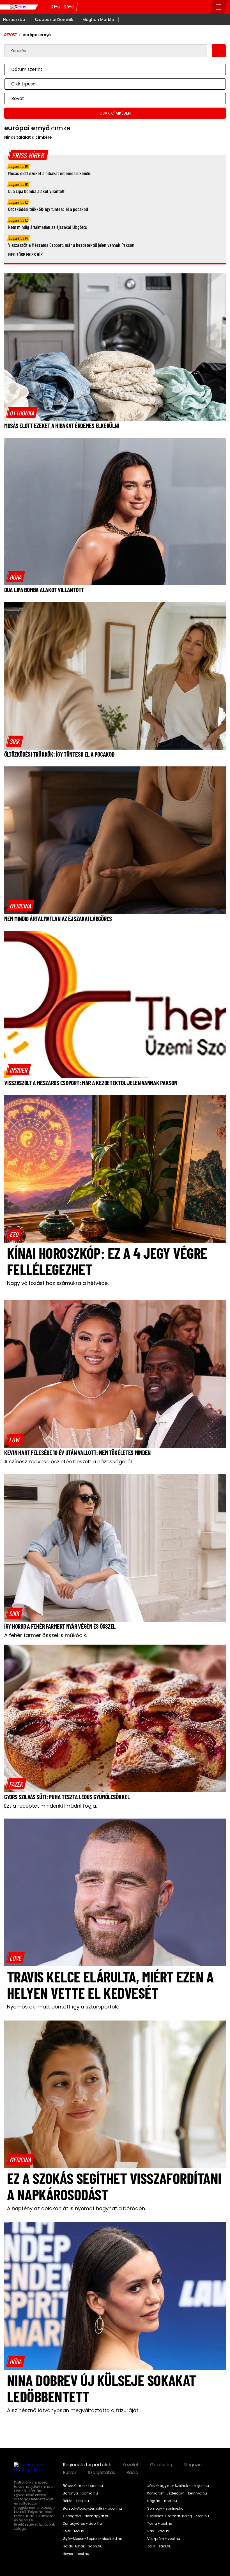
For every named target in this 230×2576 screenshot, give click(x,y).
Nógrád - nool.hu (162, 2501)
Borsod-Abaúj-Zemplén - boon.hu (92, 2508)
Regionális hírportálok (87, 2465)
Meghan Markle (98, 20)
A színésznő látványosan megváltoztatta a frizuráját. (73, 2410)
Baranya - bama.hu (80, 2493)
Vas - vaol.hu (159, 2531)
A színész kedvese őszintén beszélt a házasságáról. (68, 1462)
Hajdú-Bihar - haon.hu (83, 2546)
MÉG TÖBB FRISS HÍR (25, 254)
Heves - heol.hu (76, 2554)
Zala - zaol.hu (159, 2546)
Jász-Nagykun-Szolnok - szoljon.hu (178, 2486)
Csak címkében (115, 113)
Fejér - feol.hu (74, 2531)
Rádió (132, 2473)
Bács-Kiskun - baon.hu (83, 2486)
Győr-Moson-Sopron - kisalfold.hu (93, 2539)
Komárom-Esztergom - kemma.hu (177, 2493)
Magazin (193, 2465)
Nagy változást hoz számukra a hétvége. (58, 1283)
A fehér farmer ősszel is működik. (46, 1635)
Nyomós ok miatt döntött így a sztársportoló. (64, 2007)
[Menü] (219, 7)
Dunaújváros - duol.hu (82, 2524)
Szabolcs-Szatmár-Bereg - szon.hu (178, 2516)
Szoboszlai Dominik (54, 20)
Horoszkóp (14, 20)
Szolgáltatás (101, 2473)
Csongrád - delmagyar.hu (86, 2516)
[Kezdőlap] (19, 7)
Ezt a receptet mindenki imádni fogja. (50, 1806)
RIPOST (11, 35)
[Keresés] (204, 7)
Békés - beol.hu (76, 2501)
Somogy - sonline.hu (165, 2508)
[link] (22, 413)
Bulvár (70, 2473)
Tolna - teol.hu (160, 2524)
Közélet (131, 2465)
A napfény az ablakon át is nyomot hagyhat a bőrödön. (76, 2208)
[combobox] (109, 69)
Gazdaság (161, 2465)
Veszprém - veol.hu (164, 2539)
